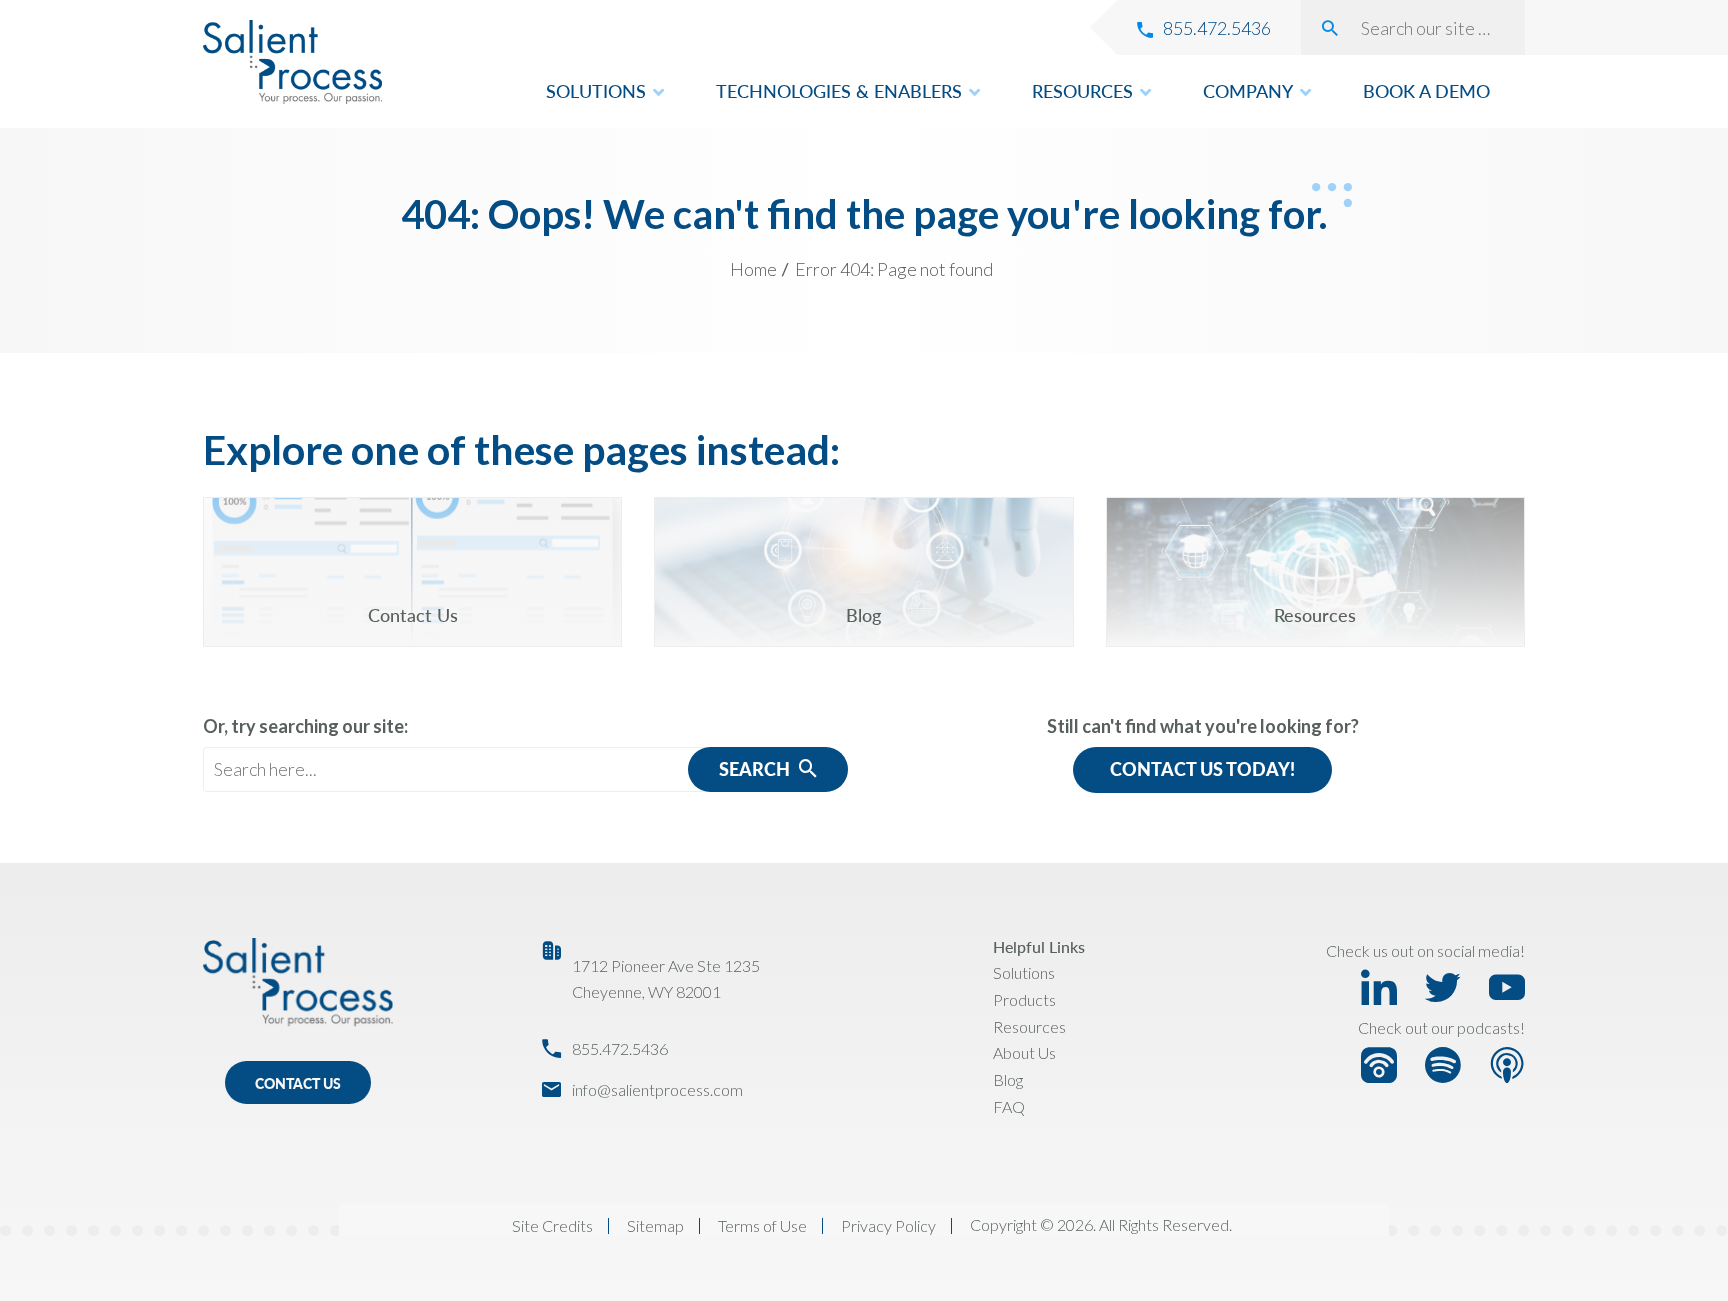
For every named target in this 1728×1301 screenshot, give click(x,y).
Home (753, 269)
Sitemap (655, 1226)
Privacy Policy (888, 1226)
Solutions (1024, 972)
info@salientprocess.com (657, 1089)
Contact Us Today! (1202, 769)
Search (756, 769)
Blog (1008, 1079)
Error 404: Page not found (894, 269)
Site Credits (552, 1226)
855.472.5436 (620, 1048)
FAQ (1009, 1106)
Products (1024, 999)
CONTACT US (298, 1083)
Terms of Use (762, 1226)
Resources (1029, 1026)
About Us (1024, 1052)
